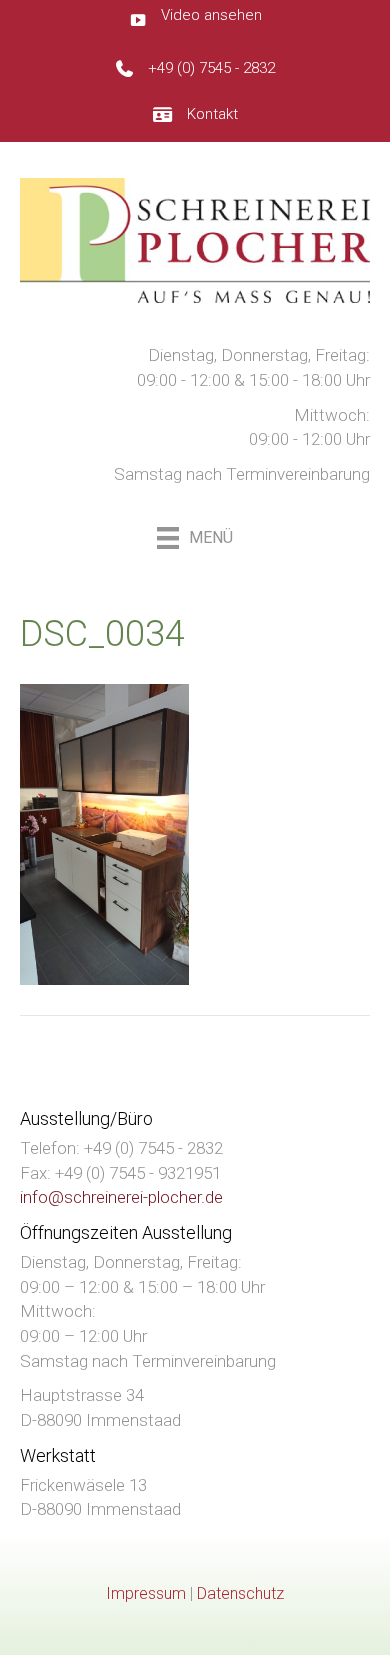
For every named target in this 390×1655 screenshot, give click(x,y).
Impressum (146, 1593)
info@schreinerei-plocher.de (121, 1197)
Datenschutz (240, 1593)
